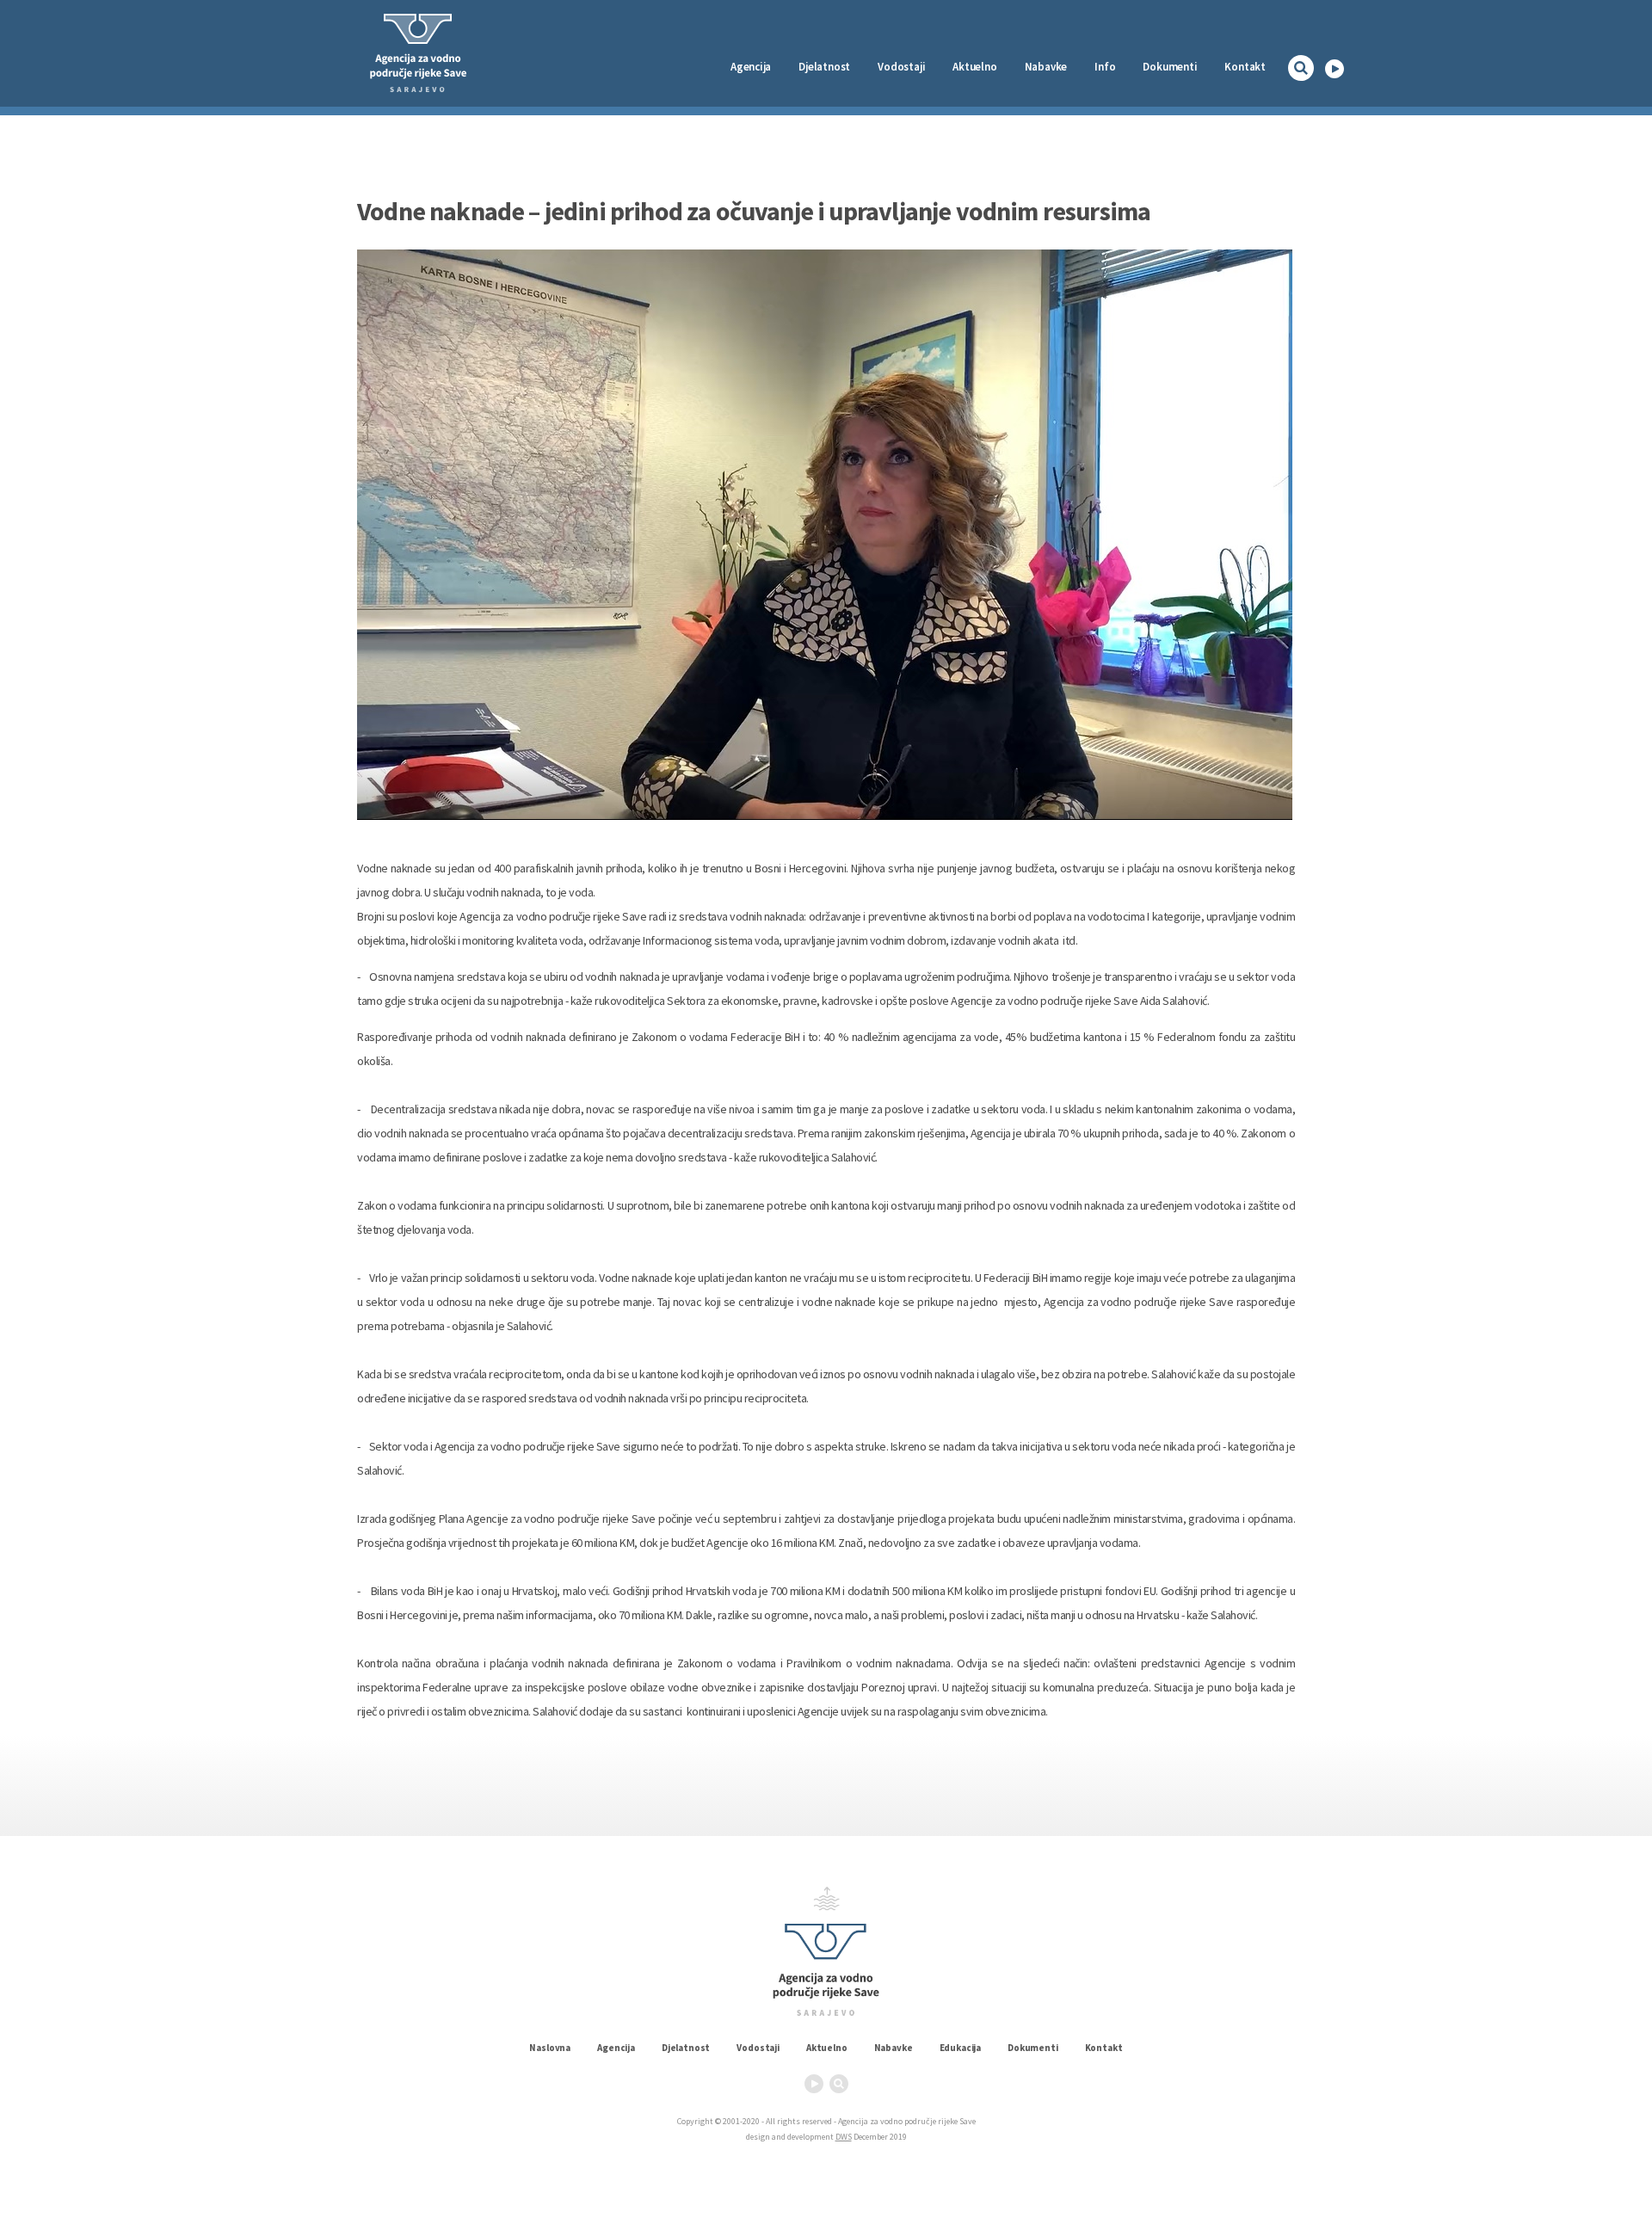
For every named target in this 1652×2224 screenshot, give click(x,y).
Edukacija (961, 2048)
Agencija (751, 67)
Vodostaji (758, 2048)
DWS (844, 2137)
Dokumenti (1170, 67)
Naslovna (550, 2048)
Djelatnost (686, 2048)
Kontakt (1245, 67)
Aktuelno (974, 67)
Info (1105, 67)
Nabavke (1046, 67)
